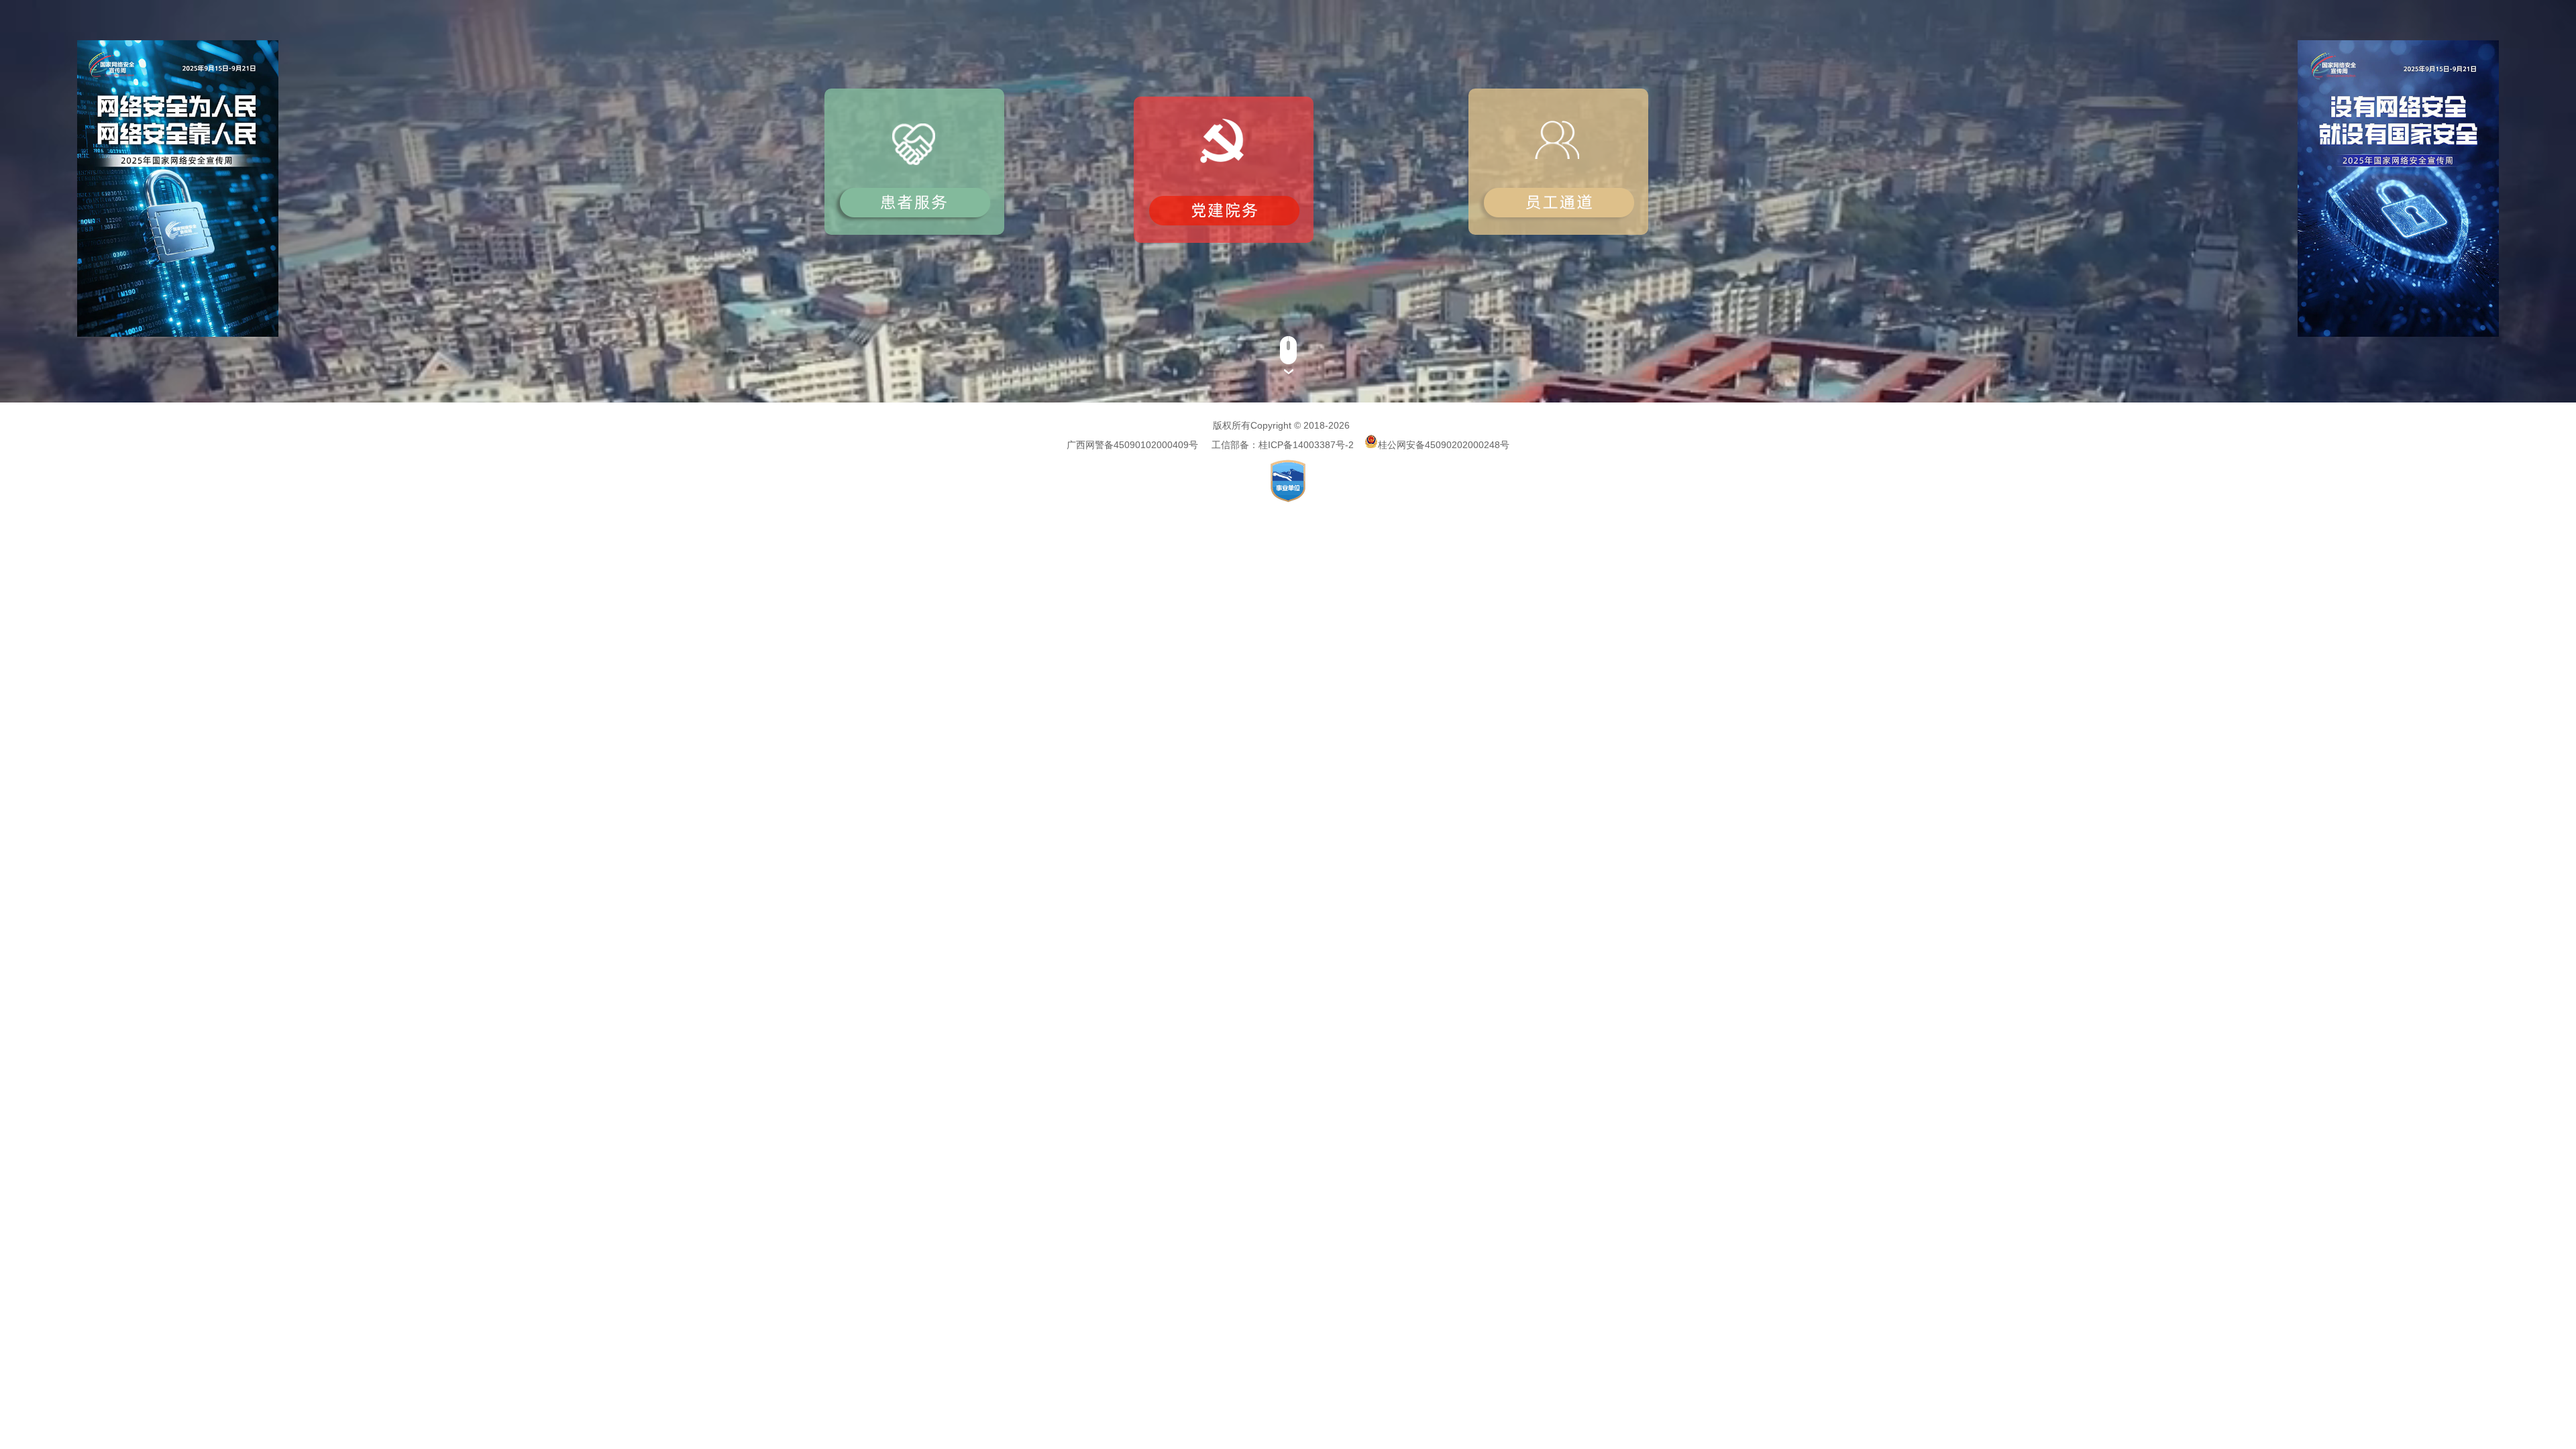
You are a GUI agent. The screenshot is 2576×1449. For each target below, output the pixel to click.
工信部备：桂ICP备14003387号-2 (1283, 445)
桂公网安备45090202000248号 (1444, 445)
